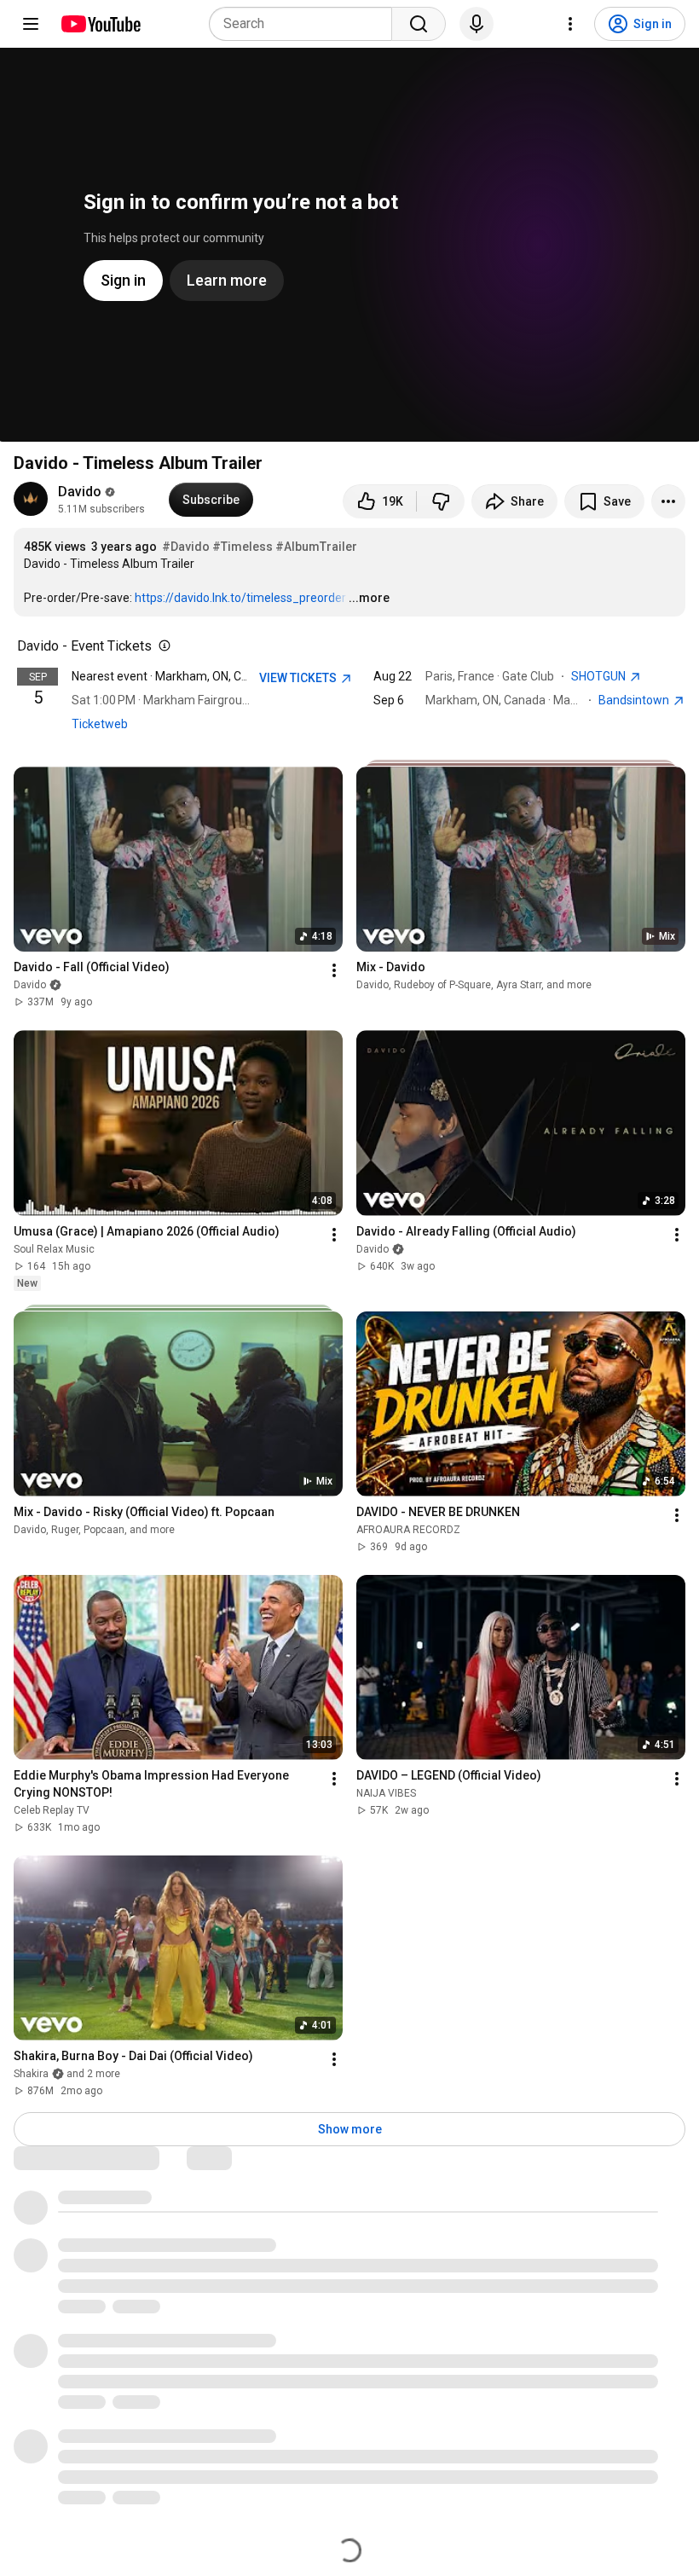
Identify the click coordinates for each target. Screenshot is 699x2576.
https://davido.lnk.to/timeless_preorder (240, 598)
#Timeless (243, 547)
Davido (80, 492)
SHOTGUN (600, 676)
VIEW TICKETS (299, 678)
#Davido (186, 547)
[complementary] (161, 646)
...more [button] (369, 598)
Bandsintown (635, 700)
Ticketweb (100, 724)
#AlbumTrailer (316, 547)
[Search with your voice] (477, 24)
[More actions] (668, 501)
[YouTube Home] (100, 24)
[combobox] (306, 24)
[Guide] (31, 24)
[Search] (419, 24)
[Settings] (570, 24)
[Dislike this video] (441, 501)
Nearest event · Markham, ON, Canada (173, 676)
